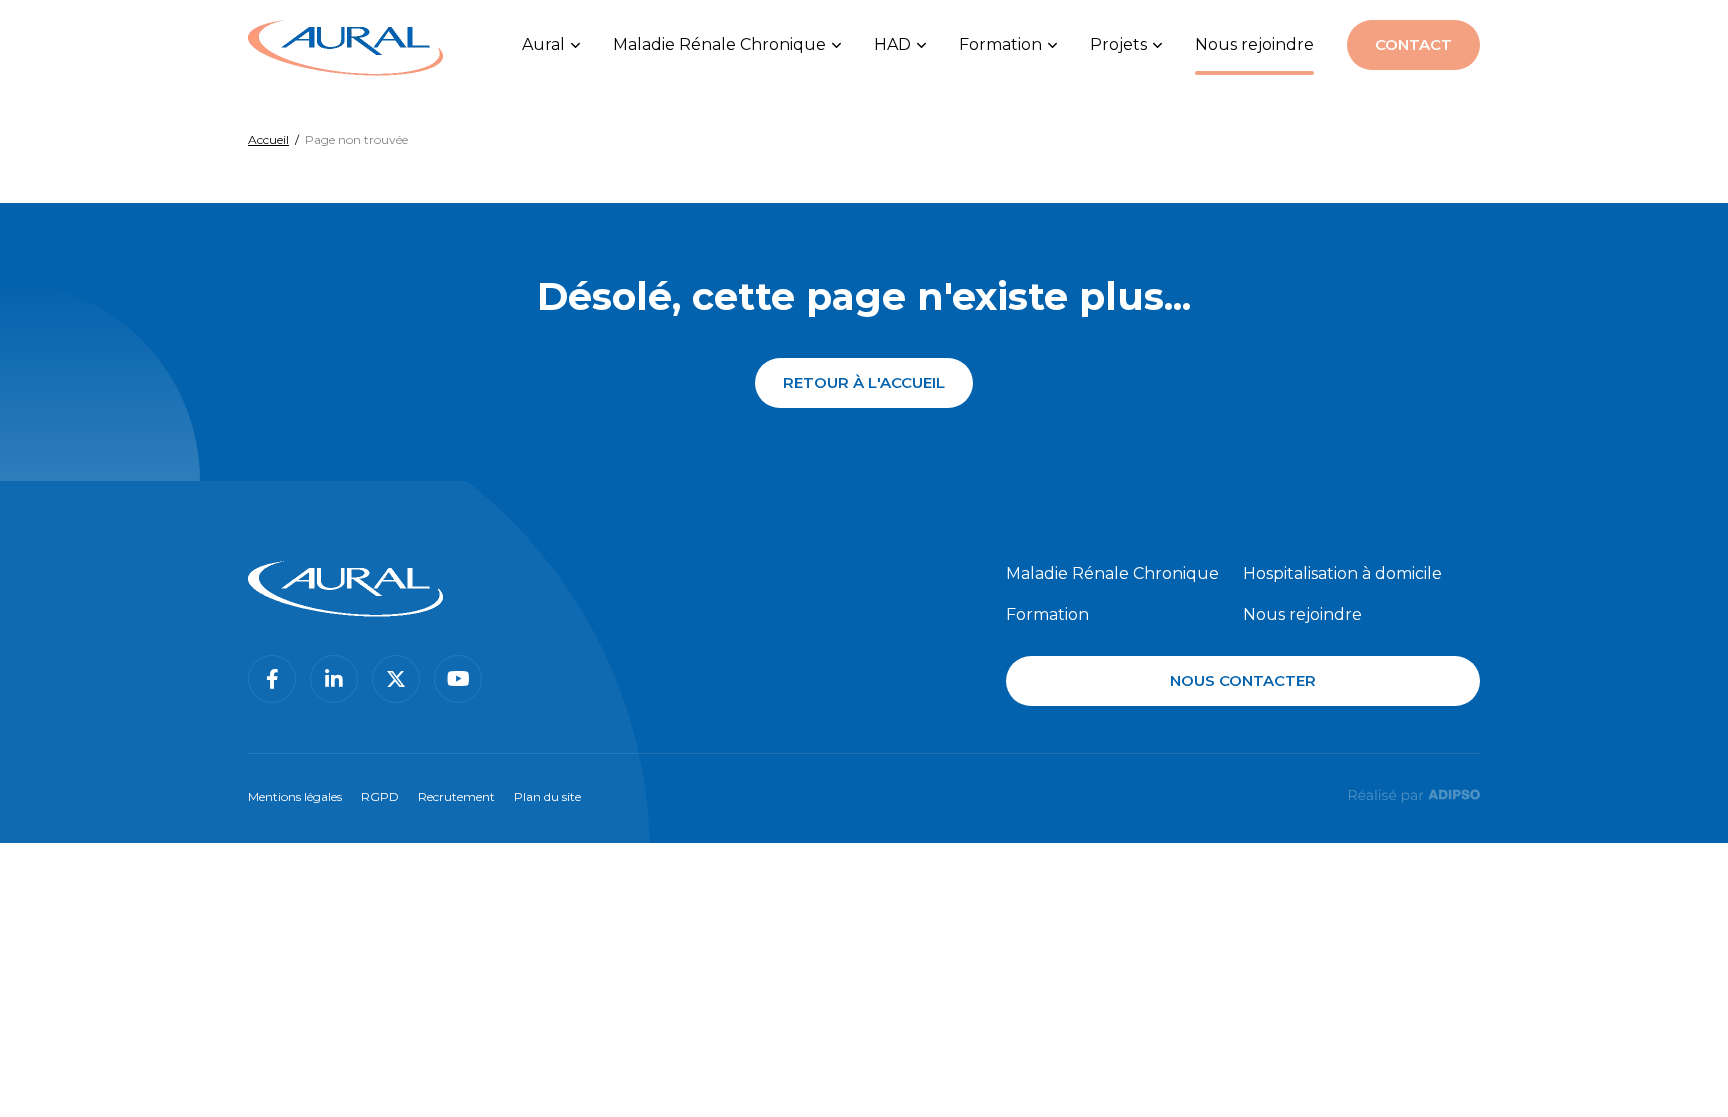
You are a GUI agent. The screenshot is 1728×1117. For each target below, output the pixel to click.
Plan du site (547, 796)
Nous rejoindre (1254, 44)
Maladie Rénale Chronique (719, 44)
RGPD (380, 796)
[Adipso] (1413, 794)
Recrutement (456, 796)
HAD (892, 44)
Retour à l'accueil (864, 382)
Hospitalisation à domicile (1342, 573)
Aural (543, 44)
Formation (1000, 44)
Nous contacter (1243, 680)
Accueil (268, 139)
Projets (1118, 44)
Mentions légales (295, 796)
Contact (1413, 44)
